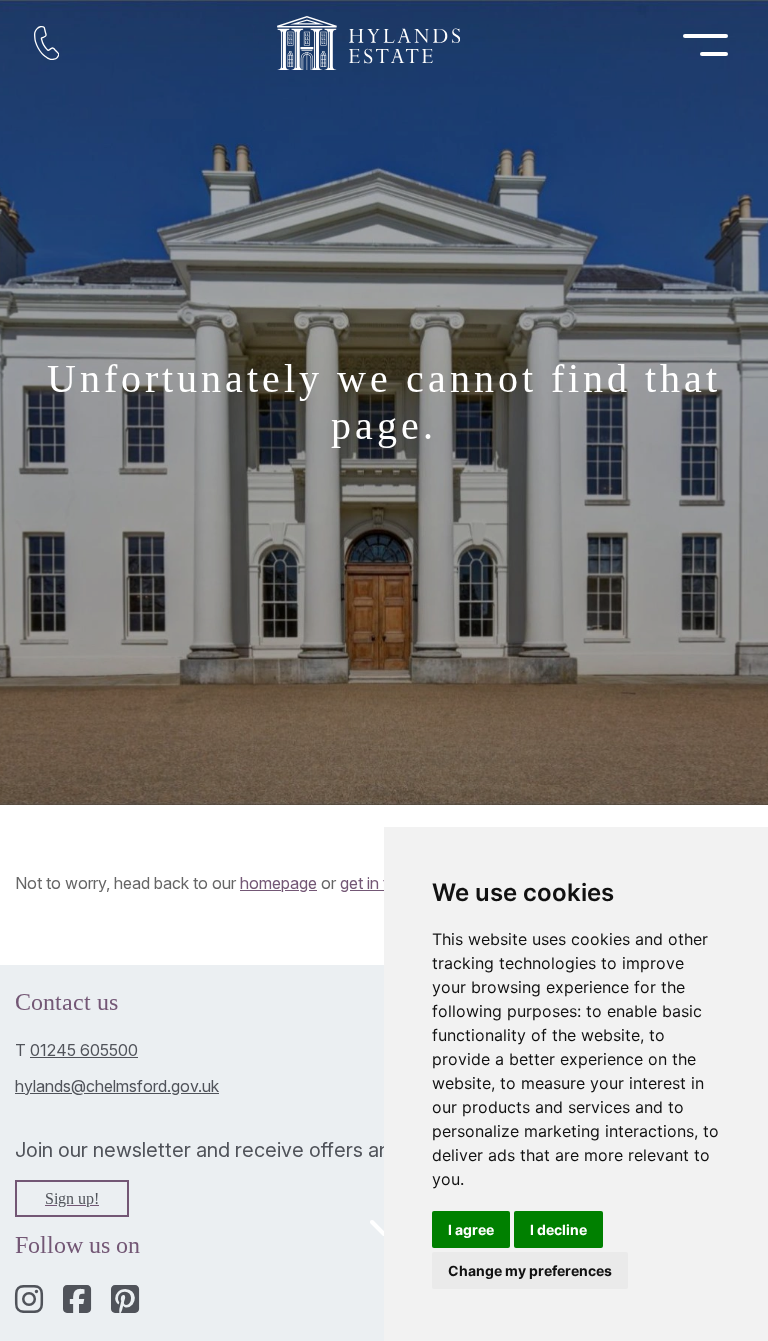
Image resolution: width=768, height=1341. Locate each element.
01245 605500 (84, 1050)
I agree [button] (471, 1229)
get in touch (382, 883)
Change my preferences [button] (530, 1270)
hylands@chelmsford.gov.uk (117, 1086)
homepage (278, 883)
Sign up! (72, 1198)
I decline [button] (558, 1229)
